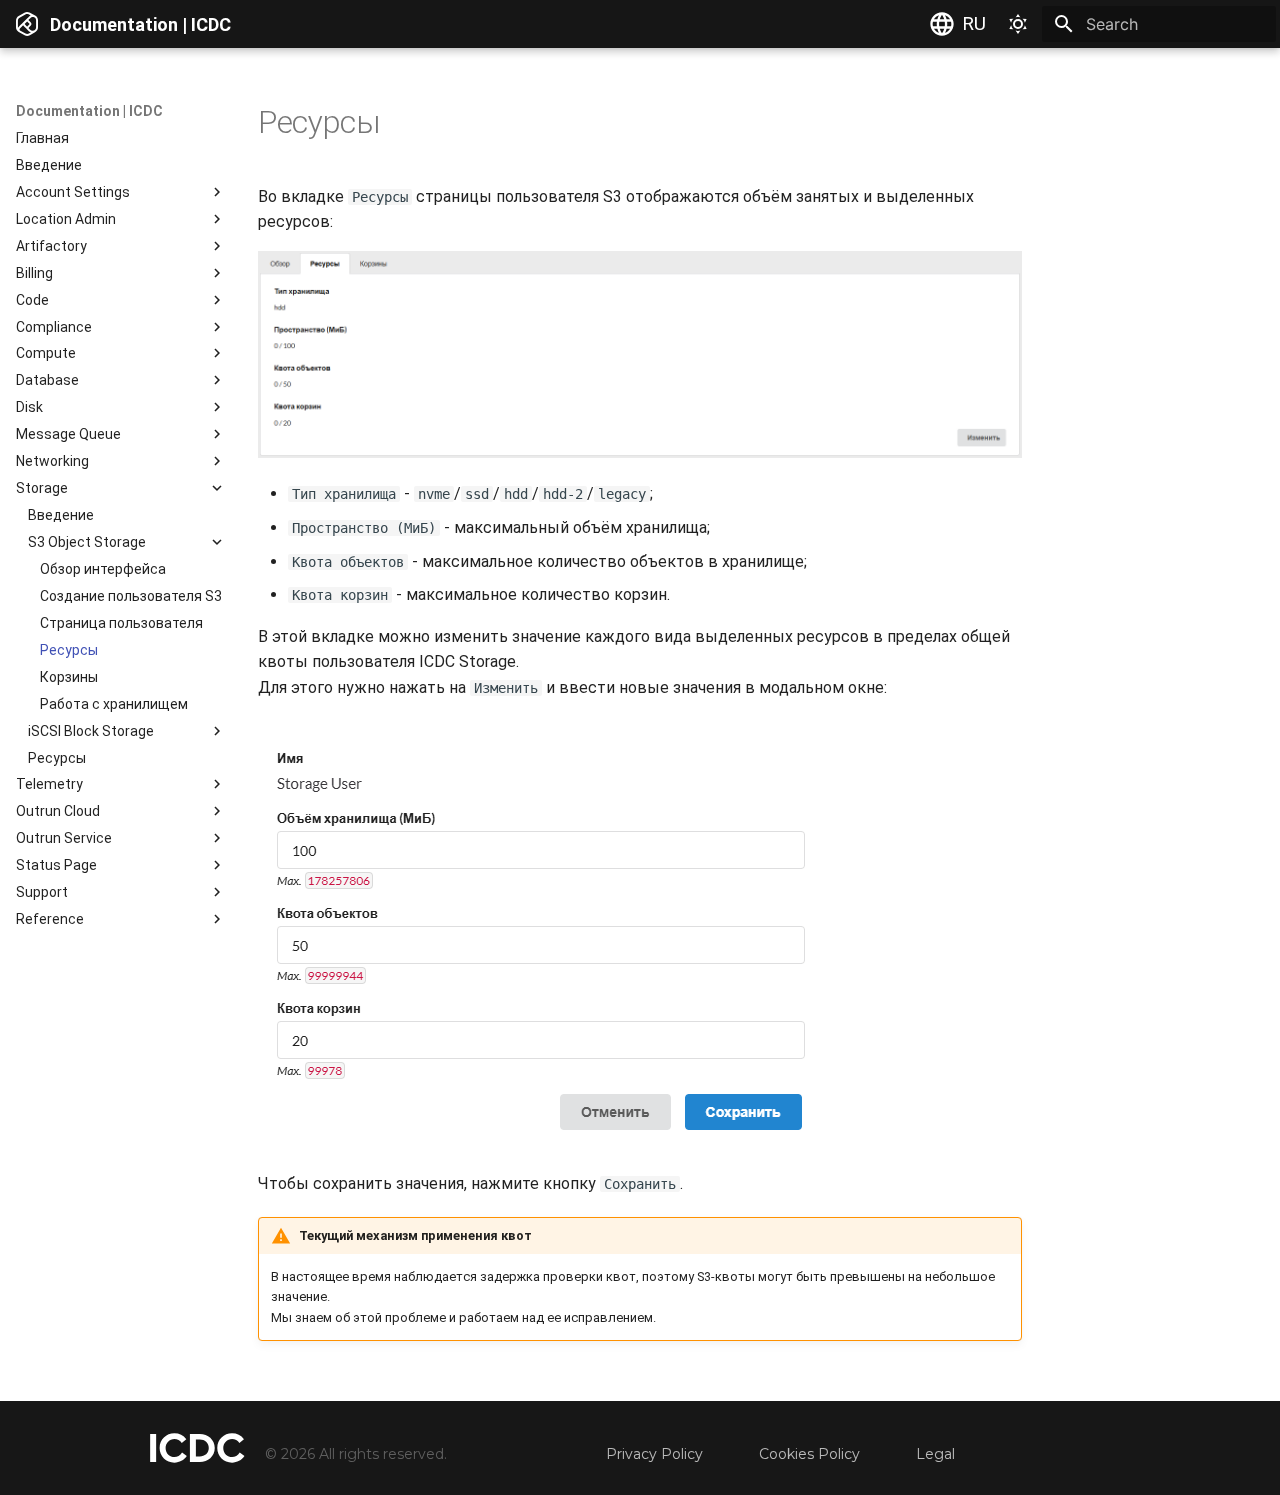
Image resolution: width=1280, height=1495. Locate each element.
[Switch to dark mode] (1018, 24)
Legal (935, 1454)
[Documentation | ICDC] (27, 24)
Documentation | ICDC (89, 111)
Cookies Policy (809, 1454)
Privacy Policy (654, 1454)
